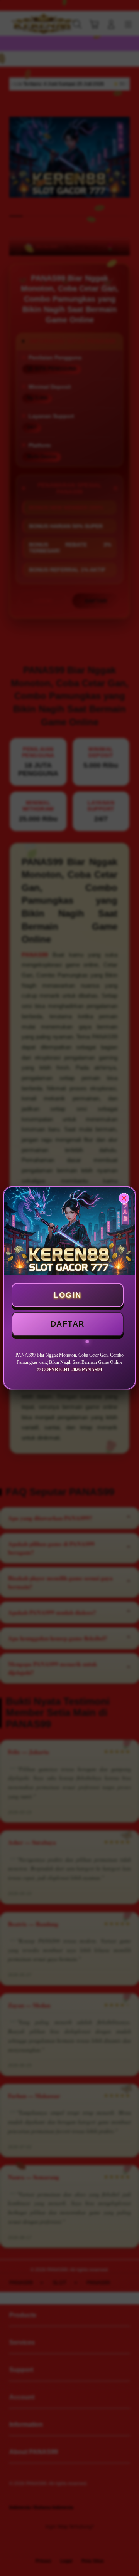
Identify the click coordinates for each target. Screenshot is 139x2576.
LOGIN (68, 1295)
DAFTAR (68, 1324)
